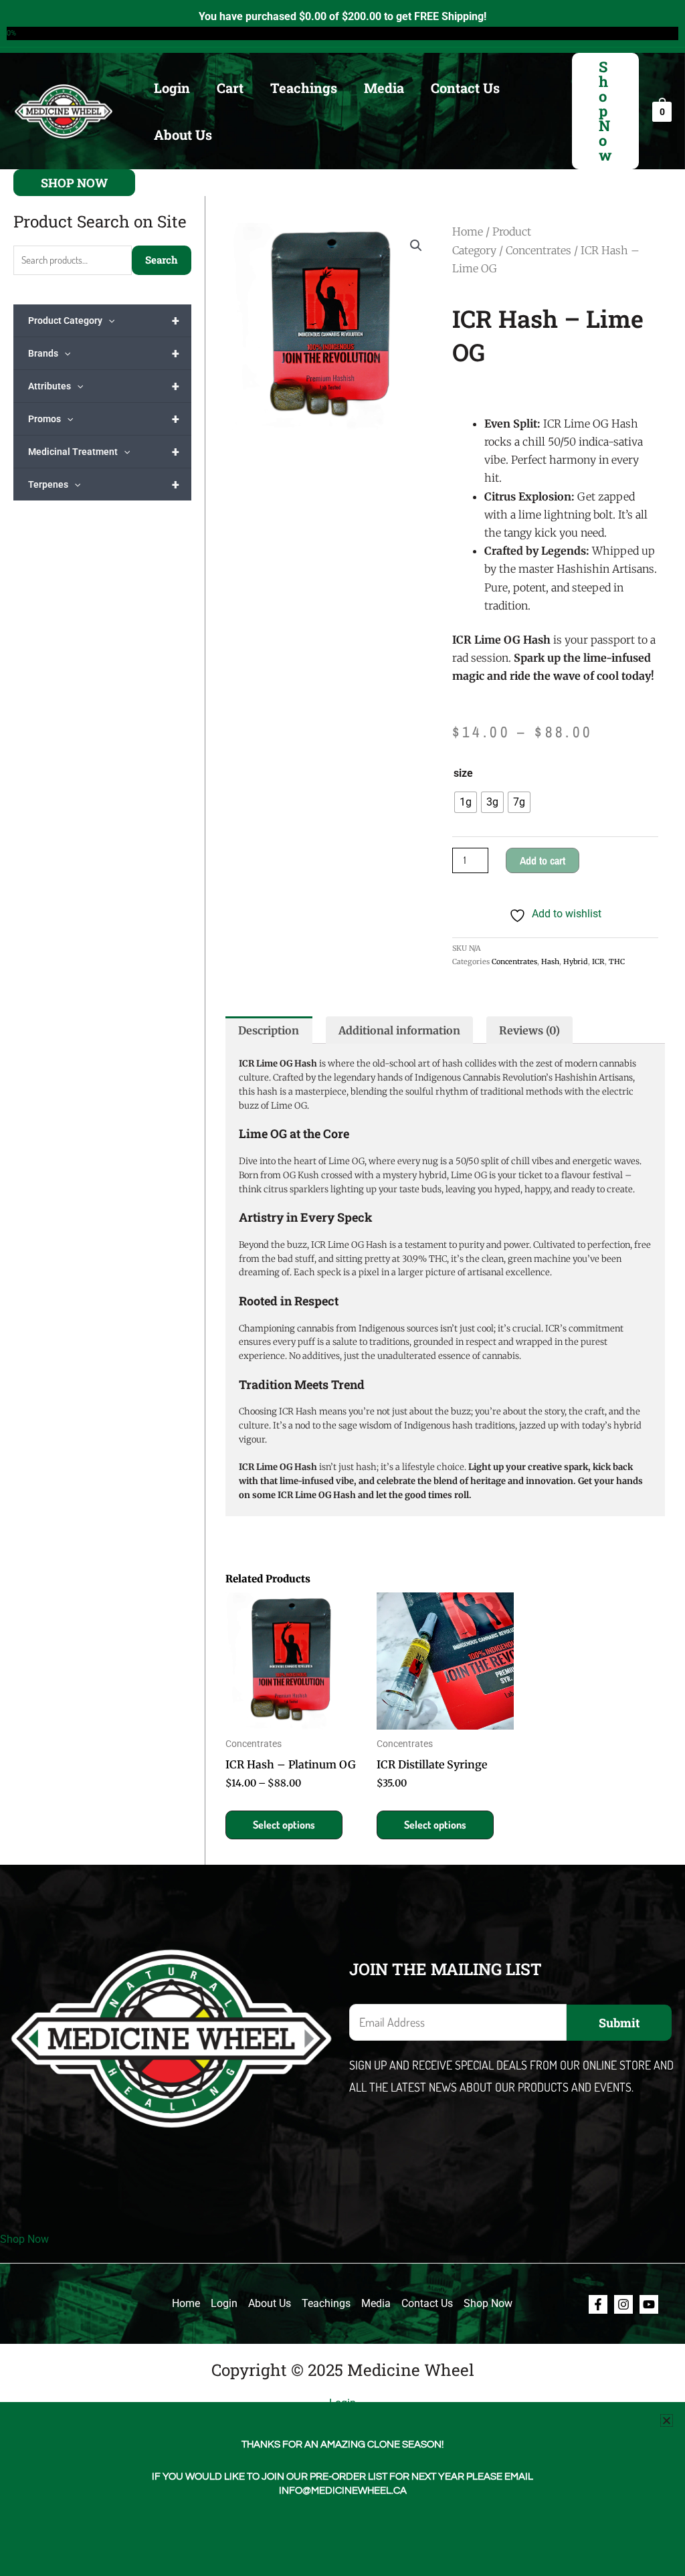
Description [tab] (269, 1030)
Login (172, 88)
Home (468, 232)
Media (384, 88)
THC (617, 961)
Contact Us (465, 88)
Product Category (104, 320)
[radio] (466, 802)
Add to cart (543, 860)
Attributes (104, 386)
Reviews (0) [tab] (529, 1030)
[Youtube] (649, 2304)
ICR (598, 961)
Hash (550, 961)
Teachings (304, 88)
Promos (104, 419)
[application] (108, 320)
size (463, 773)
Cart (230, 88)
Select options (284, 1825)
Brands (104, 353)
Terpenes (104, 484)
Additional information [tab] (399, 1030)
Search (162, 260)
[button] (605, 111)
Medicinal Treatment (104, 452)
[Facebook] (598, 2304)
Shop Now (24, 2239)
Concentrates (539, 250)
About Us (183, 134)
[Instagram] (623, 2304)
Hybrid (576, 961)
